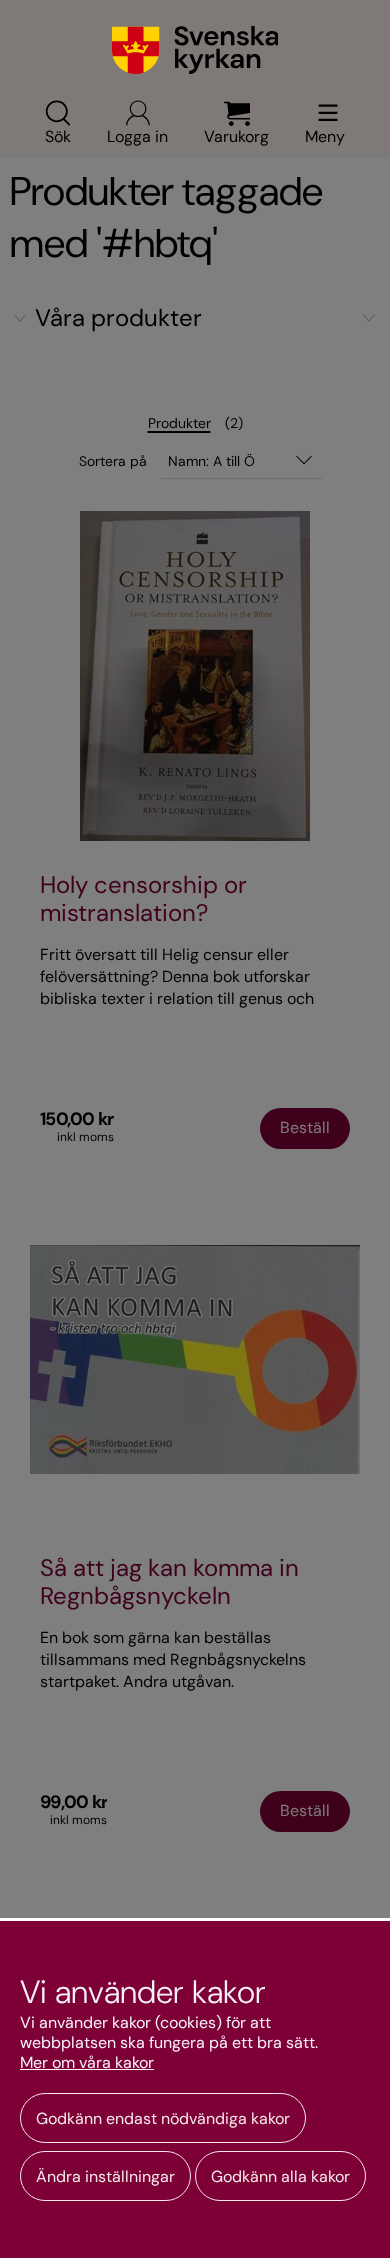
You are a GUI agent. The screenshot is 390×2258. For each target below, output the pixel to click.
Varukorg (236, 135)
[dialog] (195, 2088)
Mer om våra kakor (87, 2063)
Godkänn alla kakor (280, 2176)
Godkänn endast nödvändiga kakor (163, 2118)
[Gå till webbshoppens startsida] (195, 50)
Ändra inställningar (105, 2176)
